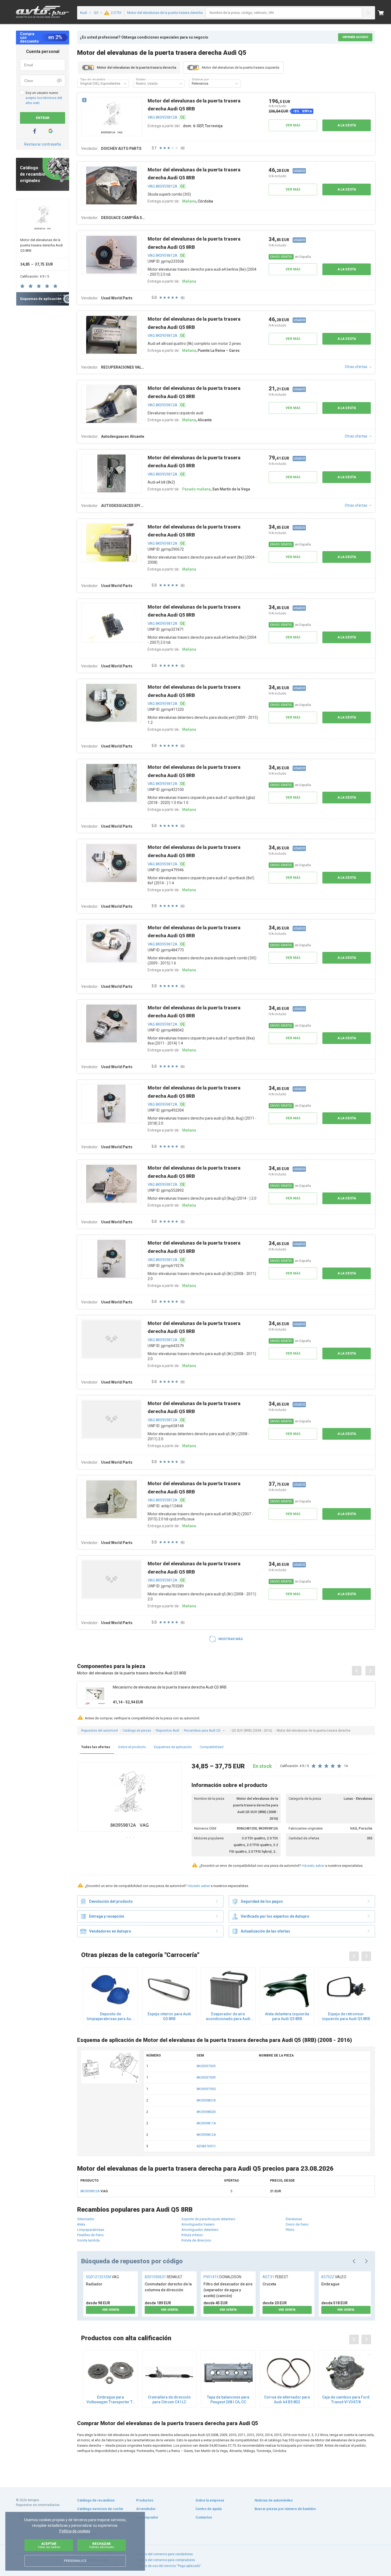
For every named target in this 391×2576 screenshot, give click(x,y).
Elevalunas (294, 2219)
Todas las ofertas (96, 1747)
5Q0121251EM (102, 2277)
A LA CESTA (347, 125)
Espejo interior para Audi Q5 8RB (169, 2016)
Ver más (293, 125)
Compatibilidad (212, 1747)
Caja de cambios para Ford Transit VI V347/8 (346, 2400)
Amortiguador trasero (198, 2224)
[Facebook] (35, 131)
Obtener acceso (355, 37)
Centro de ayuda (209, 2509)
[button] (125, 84)
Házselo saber (313, 1866)
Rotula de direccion (196, 2240)
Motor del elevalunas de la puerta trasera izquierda (241, 67)
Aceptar (49, 2545)
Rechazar (102, 2545)
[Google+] (51, 131)
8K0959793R (206, 2077)
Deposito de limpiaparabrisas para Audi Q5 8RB (111, 2016)
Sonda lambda (88, 2240)
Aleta (81, 2224)
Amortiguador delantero (200, 2230)
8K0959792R (206, 2066)
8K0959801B (206, 2100)
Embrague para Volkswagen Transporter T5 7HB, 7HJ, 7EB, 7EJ (111, 2400)
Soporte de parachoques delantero (208, 2219)
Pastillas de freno (90, 2235)
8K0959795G (206, 2089)
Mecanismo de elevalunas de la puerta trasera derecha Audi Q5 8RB (170, 1687)
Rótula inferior (192, 2235)
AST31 (275, 2277)
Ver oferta (111, 2310)
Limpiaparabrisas (91, 2230)
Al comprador (147, 2517)
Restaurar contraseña (43, 144)
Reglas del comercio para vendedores (165, 2554)
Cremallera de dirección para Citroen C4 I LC (169, 2400)
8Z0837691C (206, 2146)
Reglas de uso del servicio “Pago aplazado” (169, 2566)
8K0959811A (206, 2123)
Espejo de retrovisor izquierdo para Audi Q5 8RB (346, 2016)
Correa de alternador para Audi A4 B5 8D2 (287, 2400)
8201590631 (164, 2277)
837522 (334, 2277)
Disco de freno (297, 2224)
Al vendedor (146, 2509)
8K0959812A (206, 2135)
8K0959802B (206, 2112)
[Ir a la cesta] (384, 13)
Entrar (43, 118)
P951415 (222, 2277)
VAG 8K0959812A (163, 117)
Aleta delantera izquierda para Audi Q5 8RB (287, 2016)
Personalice (75, 2561)
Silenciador (86, 2219)
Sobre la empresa (210, 2500)
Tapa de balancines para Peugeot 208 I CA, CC (228, 2400)
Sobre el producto (132, 1747)
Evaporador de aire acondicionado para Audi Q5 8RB (228, 2016)
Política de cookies (75, 2531)
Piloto (290, 2230)
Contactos (204, 2517)
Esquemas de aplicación (173, 1747)
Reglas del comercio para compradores (166, 2560)
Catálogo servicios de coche (100, 2509)
